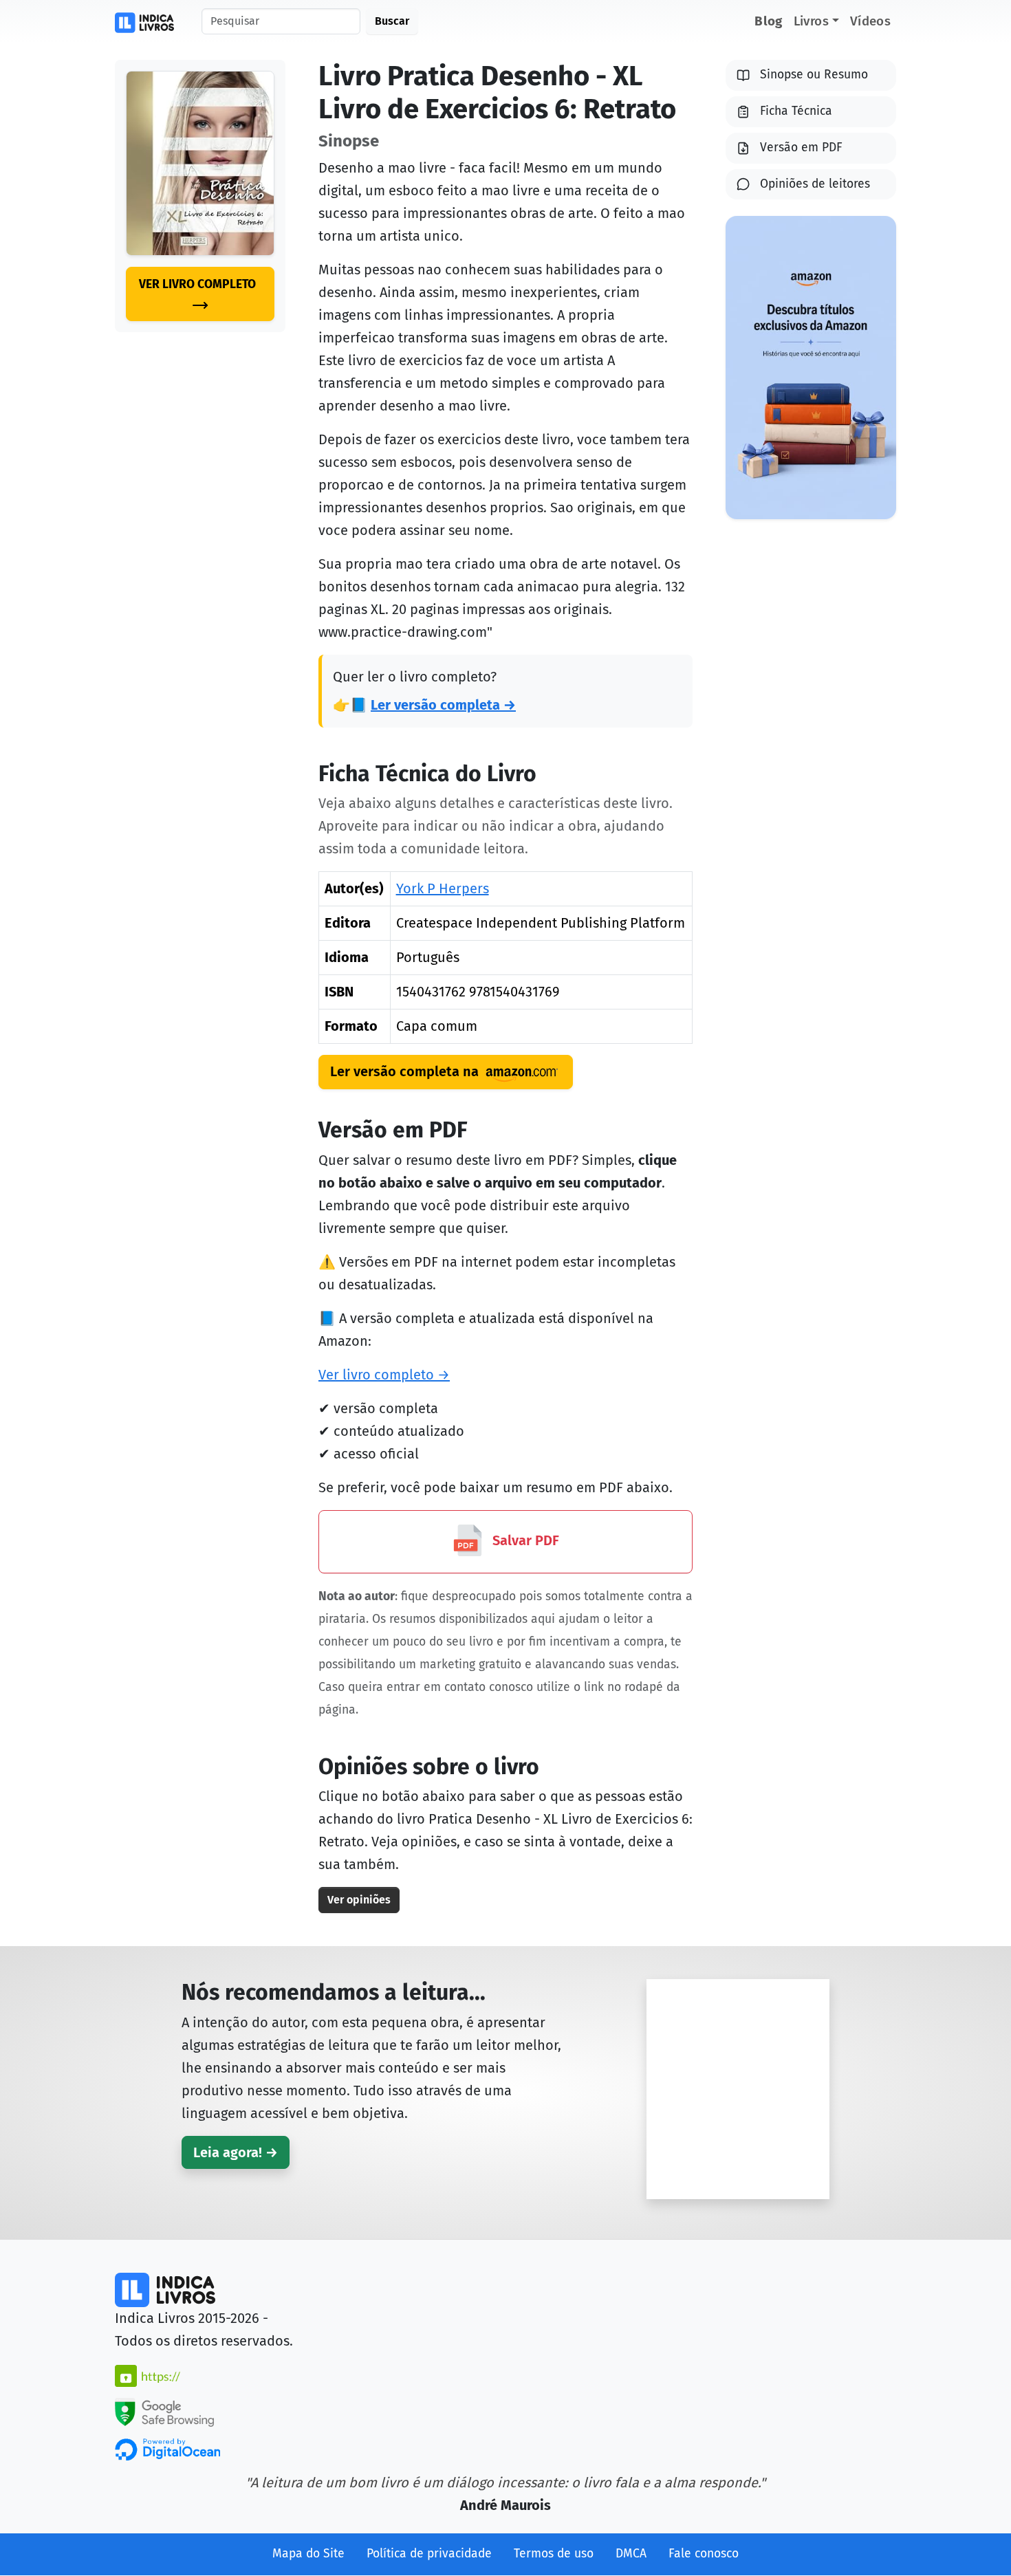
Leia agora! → (236, 2152)
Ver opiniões (359, 1900)
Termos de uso (554, 2554)
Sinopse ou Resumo (814, 75)
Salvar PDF (524, 1540)
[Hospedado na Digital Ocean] (167, 2449)
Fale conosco (704, 2554)
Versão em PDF (801, 148)
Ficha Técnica (796, 111)
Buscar (392, 21)
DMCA (631, 2554)
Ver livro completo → (384, 1375)
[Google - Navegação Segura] (164, 2411)
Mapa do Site (308, 2554)
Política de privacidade (429, 2554)
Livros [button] (811, 21)
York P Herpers (443, 888)
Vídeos (870, 21)
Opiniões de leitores (815, 184)
